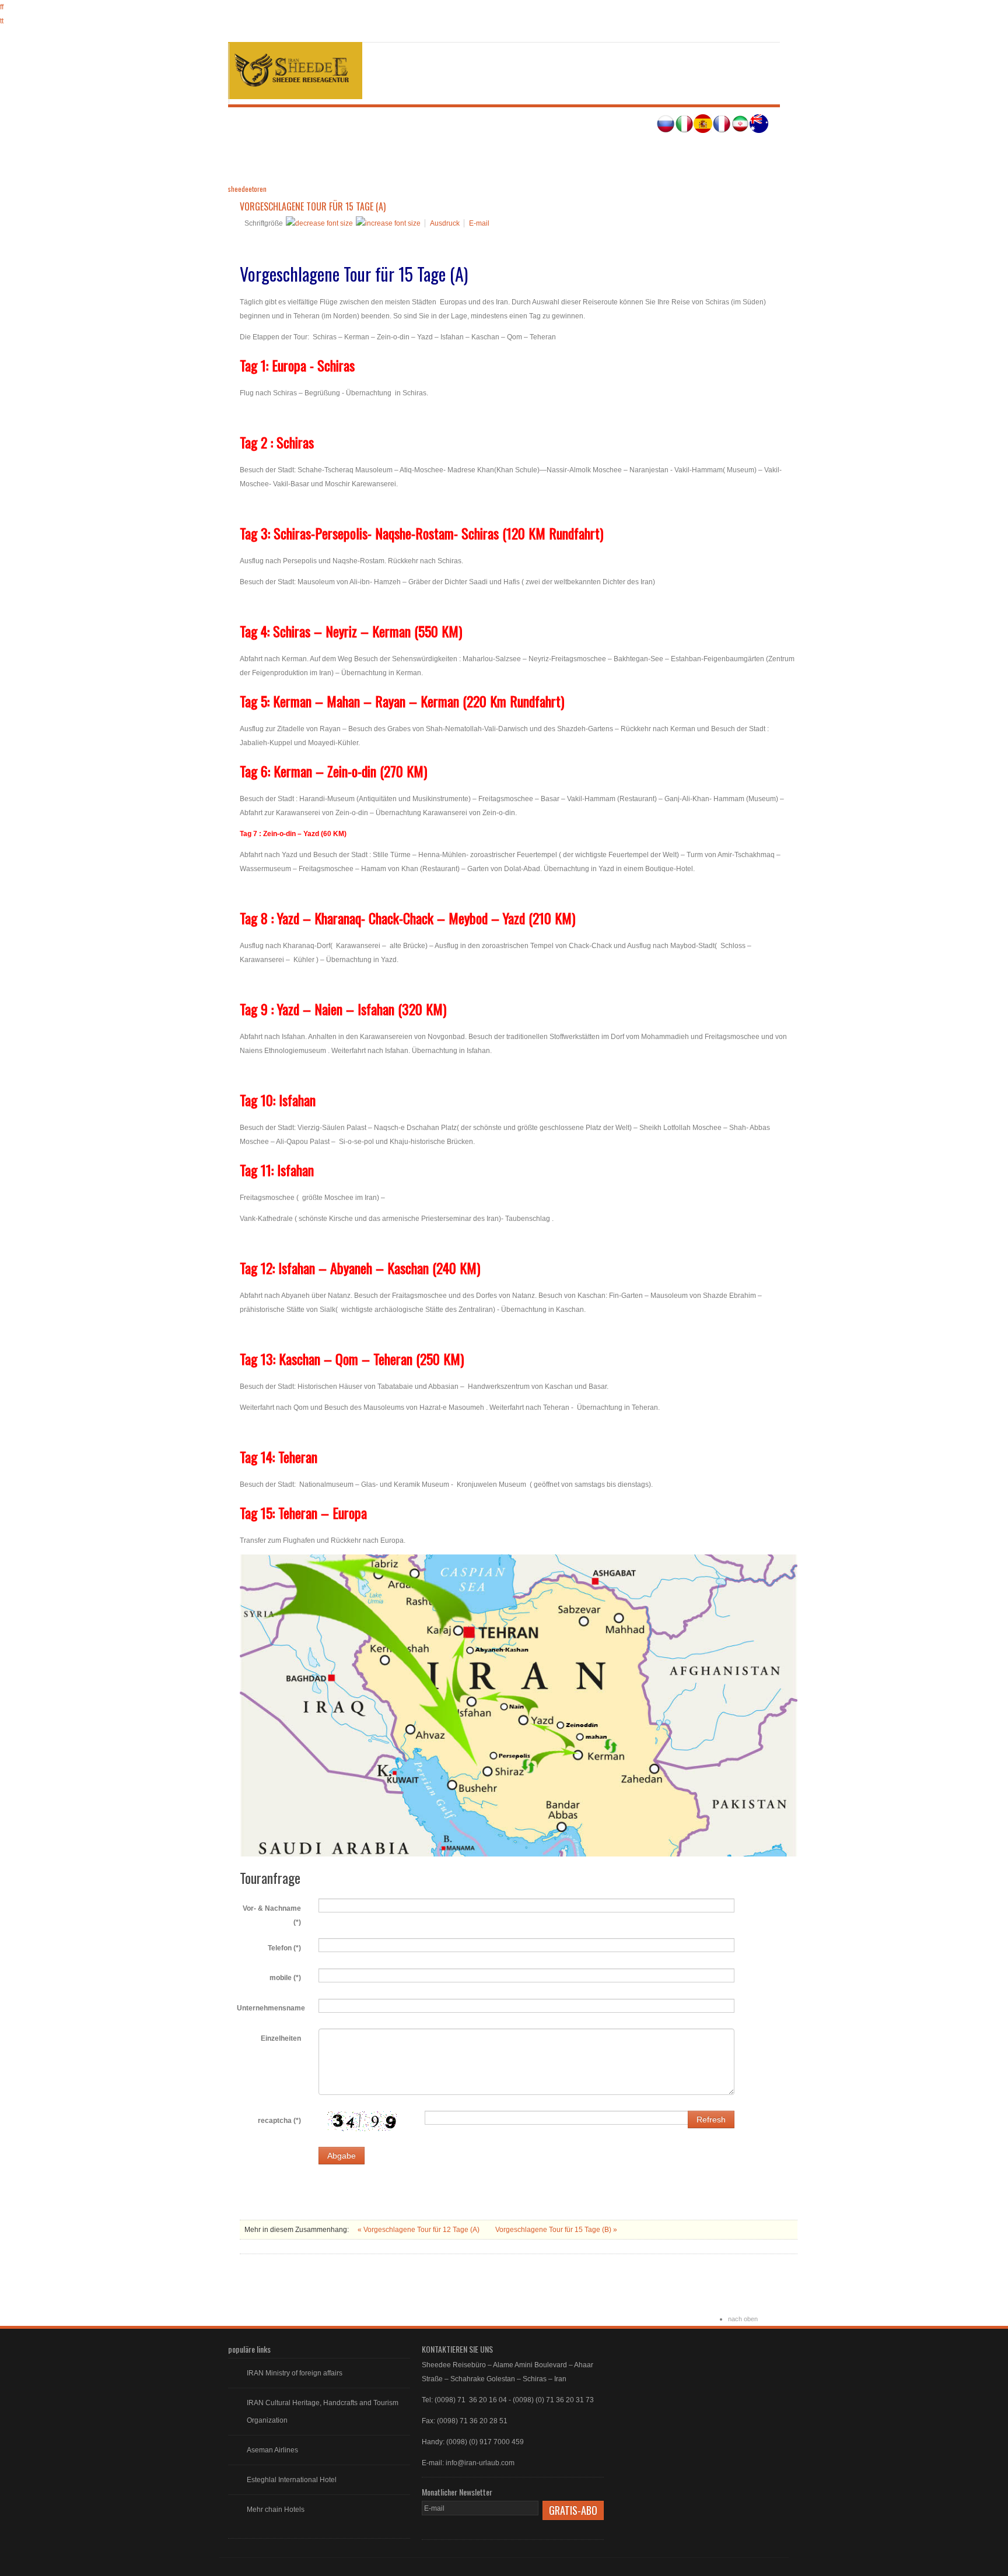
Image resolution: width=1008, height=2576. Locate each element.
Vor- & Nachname (272, 1915)
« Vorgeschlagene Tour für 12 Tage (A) (419, 2230)
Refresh (711, 2119)
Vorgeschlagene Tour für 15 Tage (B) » (556, 2230)
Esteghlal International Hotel (292, 2480)
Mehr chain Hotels (276, 2510)
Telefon (284, 1948)
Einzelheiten (281, 2038)
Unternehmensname (271, 2008)
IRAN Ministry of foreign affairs (295, 2373)
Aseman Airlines (272, 2450)
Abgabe (342, 2156)
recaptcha (279, 2121)
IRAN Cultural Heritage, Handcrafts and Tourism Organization (323, 2412)
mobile (285, 1978)
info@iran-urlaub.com (480, 2463)
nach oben (743, 2319)
